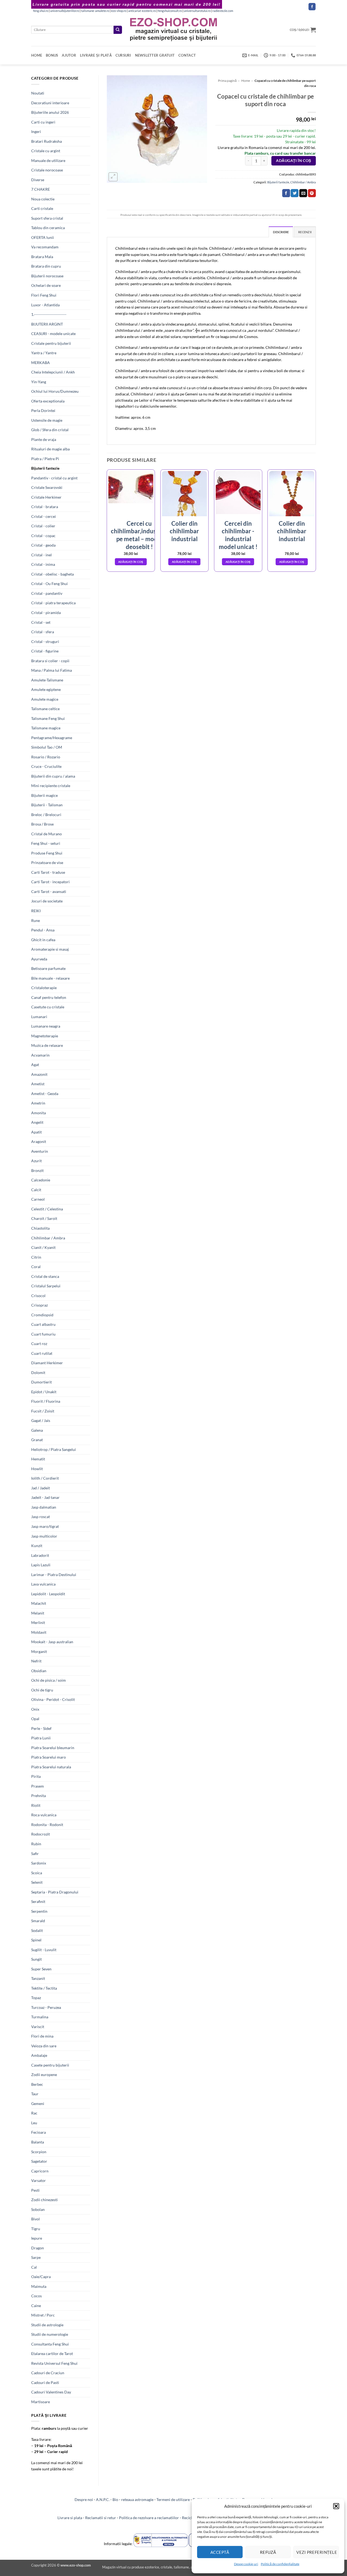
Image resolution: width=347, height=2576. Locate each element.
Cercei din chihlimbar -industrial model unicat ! (238, 535)
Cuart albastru (43, 1324)
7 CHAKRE (41, 189)
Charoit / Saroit (44, 1218)
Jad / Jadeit (41, 1488)
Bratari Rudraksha (46, 141)
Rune (36, 920)
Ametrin (38, 1103)
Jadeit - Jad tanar (45, 1497)
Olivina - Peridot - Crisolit (53, 1699)
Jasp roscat (41, 1517)
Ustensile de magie (47, 420)
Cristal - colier (43, 526)
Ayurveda (39, 959)
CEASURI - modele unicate (53, 334)
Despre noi (84, 2499)
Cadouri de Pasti (45, 2382)
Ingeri (36, 131)
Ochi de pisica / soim (49, 1680)
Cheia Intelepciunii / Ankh (53, 372)
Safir (35, 1854)
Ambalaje (39, 2055)
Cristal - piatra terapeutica (53, 603)
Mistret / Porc (43, 2315)
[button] (336, 2506)
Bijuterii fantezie (45, 468)
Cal (34, 2267)
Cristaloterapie (44, 988)
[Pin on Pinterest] (312, 193)
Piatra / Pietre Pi (45, 459)
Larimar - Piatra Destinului (54, 1575)
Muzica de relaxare (47, 1045)
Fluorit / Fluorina (46, 1401)
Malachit (39, 1603)
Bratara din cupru (46, 266)
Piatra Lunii (41, 1738)
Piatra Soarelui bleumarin (53, 1748)
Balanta (38, 2142)
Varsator (38, 2180)
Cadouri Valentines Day (51, 2392)
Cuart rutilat (42, 1353)
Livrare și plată (96, 55)
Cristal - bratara (45, 507)
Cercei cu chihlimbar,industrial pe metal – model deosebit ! (139, 535)
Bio (115, 2499)
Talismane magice (46, 728)
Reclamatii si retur (101, 2518)
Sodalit (37, 1930)
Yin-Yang (39, 382)
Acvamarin (40, 1055)
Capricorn (40, 2171)
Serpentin (39, 1911)
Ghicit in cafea (43, 940)
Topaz (36, 1998)
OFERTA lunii (43, 237)
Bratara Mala (42, 257)
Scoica (37, 1873)
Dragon (38, 2248)
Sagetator (39, 2161)
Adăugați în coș (293, 161)
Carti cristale (42, 208)
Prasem (38, 1786)
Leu (34, 2123)
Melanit (38, 1613)
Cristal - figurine (45, 651)
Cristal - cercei (44, 516)
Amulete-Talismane (47, 680)
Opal (35, 1719)
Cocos (36, 2296)
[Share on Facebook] (286, 193)
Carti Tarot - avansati (49, 891)
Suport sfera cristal (47, 218)
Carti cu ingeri (43, 122)
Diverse (38, 180)
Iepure (37, 2238)
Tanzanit (38, 1978)
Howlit (37, 1469)
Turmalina (40, 2017)
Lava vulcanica (43, 1584)
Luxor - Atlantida (45, 305)
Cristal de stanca (45, 1276)
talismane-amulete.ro (95, 11)
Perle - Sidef (41, 1728)
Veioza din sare (44, 2046)
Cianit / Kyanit (43, 1247)
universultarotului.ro (197, 11)
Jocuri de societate (47, 901)
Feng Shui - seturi (46, 843)
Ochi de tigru (42, 1690)
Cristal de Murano (46, 834)
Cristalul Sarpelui (46, 1286)
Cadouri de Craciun (48, 2373)
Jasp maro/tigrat (45, 1526)
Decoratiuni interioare (50, 103)
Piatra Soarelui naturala (51, 1767)
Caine (36, 2306)
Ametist (38, 1084)
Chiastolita (40, 1228)
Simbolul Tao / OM (47, 747)
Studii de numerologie (50, 2334)
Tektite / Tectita (44, 1988)
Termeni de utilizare (173, 2499)
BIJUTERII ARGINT (47, 324)
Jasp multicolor (44, 1536)
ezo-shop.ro (119, 11)
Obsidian (39, 1671)
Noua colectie (43, 199)
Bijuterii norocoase (47, 276)
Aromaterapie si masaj (50, 949)
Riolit (36, 1805)
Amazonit (39, 1074)
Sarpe (36, 2257)
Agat (35, 1065)
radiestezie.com (223, 11)
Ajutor (69, 55)
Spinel (36, 1940)
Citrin (36, 1257)
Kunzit (37, 1546)
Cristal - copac (43, 536)
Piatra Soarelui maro (49, 1757)
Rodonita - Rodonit (47, 1825)
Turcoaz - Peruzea (46, 2007)
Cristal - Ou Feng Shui (49, 584)
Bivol (36, 2219)
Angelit (37, 1122)
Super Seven (41, 1969)
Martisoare (41, 2402)
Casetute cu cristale (48, 1007)
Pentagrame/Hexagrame (52, 738)
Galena (37, 1430)
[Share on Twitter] (295, 193)
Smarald (38, 1921)
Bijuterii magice (44, 795)
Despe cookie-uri (246, 2564)
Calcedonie (41, 1180)
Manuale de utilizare (48, 160)
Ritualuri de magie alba (50, 449)
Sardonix (39, 1863)
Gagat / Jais (41, 1420)
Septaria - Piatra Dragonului (55, 1892)
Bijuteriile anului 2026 (50, 112)
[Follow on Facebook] (312, 7)
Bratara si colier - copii (50, 661)
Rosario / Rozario (46, 757)
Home (37, 55)
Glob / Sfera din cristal (50, 430)
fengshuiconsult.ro (170, 11)
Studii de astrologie (47, 2325)
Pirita (36, 1776)
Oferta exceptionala (48, 401)
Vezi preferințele (317, 2552)
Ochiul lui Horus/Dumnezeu (55, 391)
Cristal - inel (41, 555)
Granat (37, 1440)
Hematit (38, 1459)
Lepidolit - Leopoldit (48, 1594)
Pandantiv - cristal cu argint (54, 478)
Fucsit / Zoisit (43, 1411)
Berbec (37, 2084)
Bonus (52, 55)
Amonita (38, 1113)
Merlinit (38, 1622)
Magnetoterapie (45, 1036)
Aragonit (39, 1141)
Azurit (36, 1161)
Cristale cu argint (46, 151)
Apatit (36, 1132)
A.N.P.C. (103, 2499)
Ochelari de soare (46, 285)
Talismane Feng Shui (48, 718)
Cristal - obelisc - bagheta (52, 574)
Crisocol (38, 1296)
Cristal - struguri (45, 641)
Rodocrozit (41, 1834)
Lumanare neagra (46, 1026)
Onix (35, 1709)
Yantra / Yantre (44, 353)
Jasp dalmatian (44, 1507)
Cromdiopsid (42, 1315)
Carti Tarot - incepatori (50, 882)
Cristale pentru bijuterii (51, 343)
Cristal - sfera (43, 632)
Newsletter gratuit (155, 55)
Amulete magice (45, 699)
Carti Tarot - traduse (48, 872)
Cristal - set (41, 622)
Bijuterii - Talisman (47, 805)
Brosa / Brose (42, 824)
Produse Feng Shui (47, 853)
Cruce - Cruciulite (46, 766)
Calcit (36, 1190)
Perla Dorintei (43, 410)
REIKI (36, 911)
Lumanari (39, 1017)
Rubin (36, 1844)
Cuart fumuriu (43, 1334)
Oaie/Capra (41, 2277)
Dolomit (38, 1373)
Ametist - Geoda (45, 1094)
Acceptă (220, 2552)
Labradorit (40, 1555)
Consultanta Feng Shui (50, 2344)
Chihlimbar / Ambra (48, 1238)
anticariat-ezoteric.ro (142, 11)
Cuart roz (39, 1344)
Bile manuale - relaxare (50, 978)
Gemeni (38, 2104)
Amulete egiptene (46, 689)
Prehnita (38, 1796)
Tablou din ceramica (48, 228)
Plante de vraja (44, 439)
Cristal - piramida (46, 613)
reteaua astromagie (137, 2499)
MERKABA (41, 363)
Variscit (38, 2027)
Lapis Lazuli (41, 1565)
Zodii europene (44, 2075)
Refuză (268, 2552)
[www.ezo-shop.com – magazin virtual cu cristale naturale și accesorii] (174, 30)
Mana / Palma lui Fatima (52, 670)
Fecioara (38, 2132)
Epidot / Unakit (44, 1392)
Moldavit (39, 1632)
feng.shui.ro (41, 11)
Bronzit (37, 1170)
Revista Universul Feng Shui (54, 2363)
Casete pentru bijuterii (50, 2065)
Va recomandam (45, 247)
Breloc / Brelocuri (46, 815)
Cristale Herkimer (46, 497)
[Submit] (118, 30)
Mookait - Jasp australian (52, 1642)
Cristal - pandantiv (47, 593)
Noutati (38, 93)
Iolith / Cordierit (45, 1478)
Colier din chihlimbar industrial (184, 531)
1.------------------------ (49, 314)
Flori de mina (42, 2036)
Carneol (38, 1199)
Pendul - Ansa (43, 930)
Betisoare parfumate (48, 968)
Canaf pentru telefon (49, 997)
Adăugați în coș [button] (131, 562)
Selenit (37, 1882)
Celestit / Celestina (47, 1209)
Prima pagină (227, 81)
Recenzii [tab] (305, 232)
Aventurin (40, 1151)
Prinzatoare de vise (47, 863)
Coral (36, 1267)
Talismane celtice (45, 709)
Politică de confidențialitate (280, 2564)
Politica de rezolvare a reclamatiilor (149, 2518)
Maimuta (39, 2286)
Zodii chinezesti (44, 2200)
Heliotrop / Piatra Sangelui (54, 1449)
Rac (34, 2113)
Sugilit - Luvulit (44, 1950)
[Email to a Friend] (303, 193)
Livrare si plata (70, 2518)
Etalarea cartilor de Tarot (52, 2354)
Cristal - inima (43, 564)
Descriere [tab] (281, 232)
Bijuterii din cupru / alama (53, 776)
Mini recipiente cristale (51, 786)
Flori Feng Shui (44, 295)
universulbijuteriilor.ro (65, 11)
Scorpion (39, 2152)
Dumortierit (41, 1382)
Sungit (36, 1959)
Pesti (35, 2190)
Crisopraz (39, 1305)
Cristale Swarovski (47, 487)
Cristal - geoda (43, 545)
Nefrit (36, 1661)
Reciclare (190, 2518)
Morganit (39, 1651)
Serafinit (38, 1901)
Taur (35, 2094)
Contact (187, 55)
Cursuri (123, 55)
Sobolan (38, 2209)
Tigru (36, 2229)
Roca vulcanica (44, 1815)
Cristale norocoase (47, 170)
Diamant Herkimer (47, 1363)
